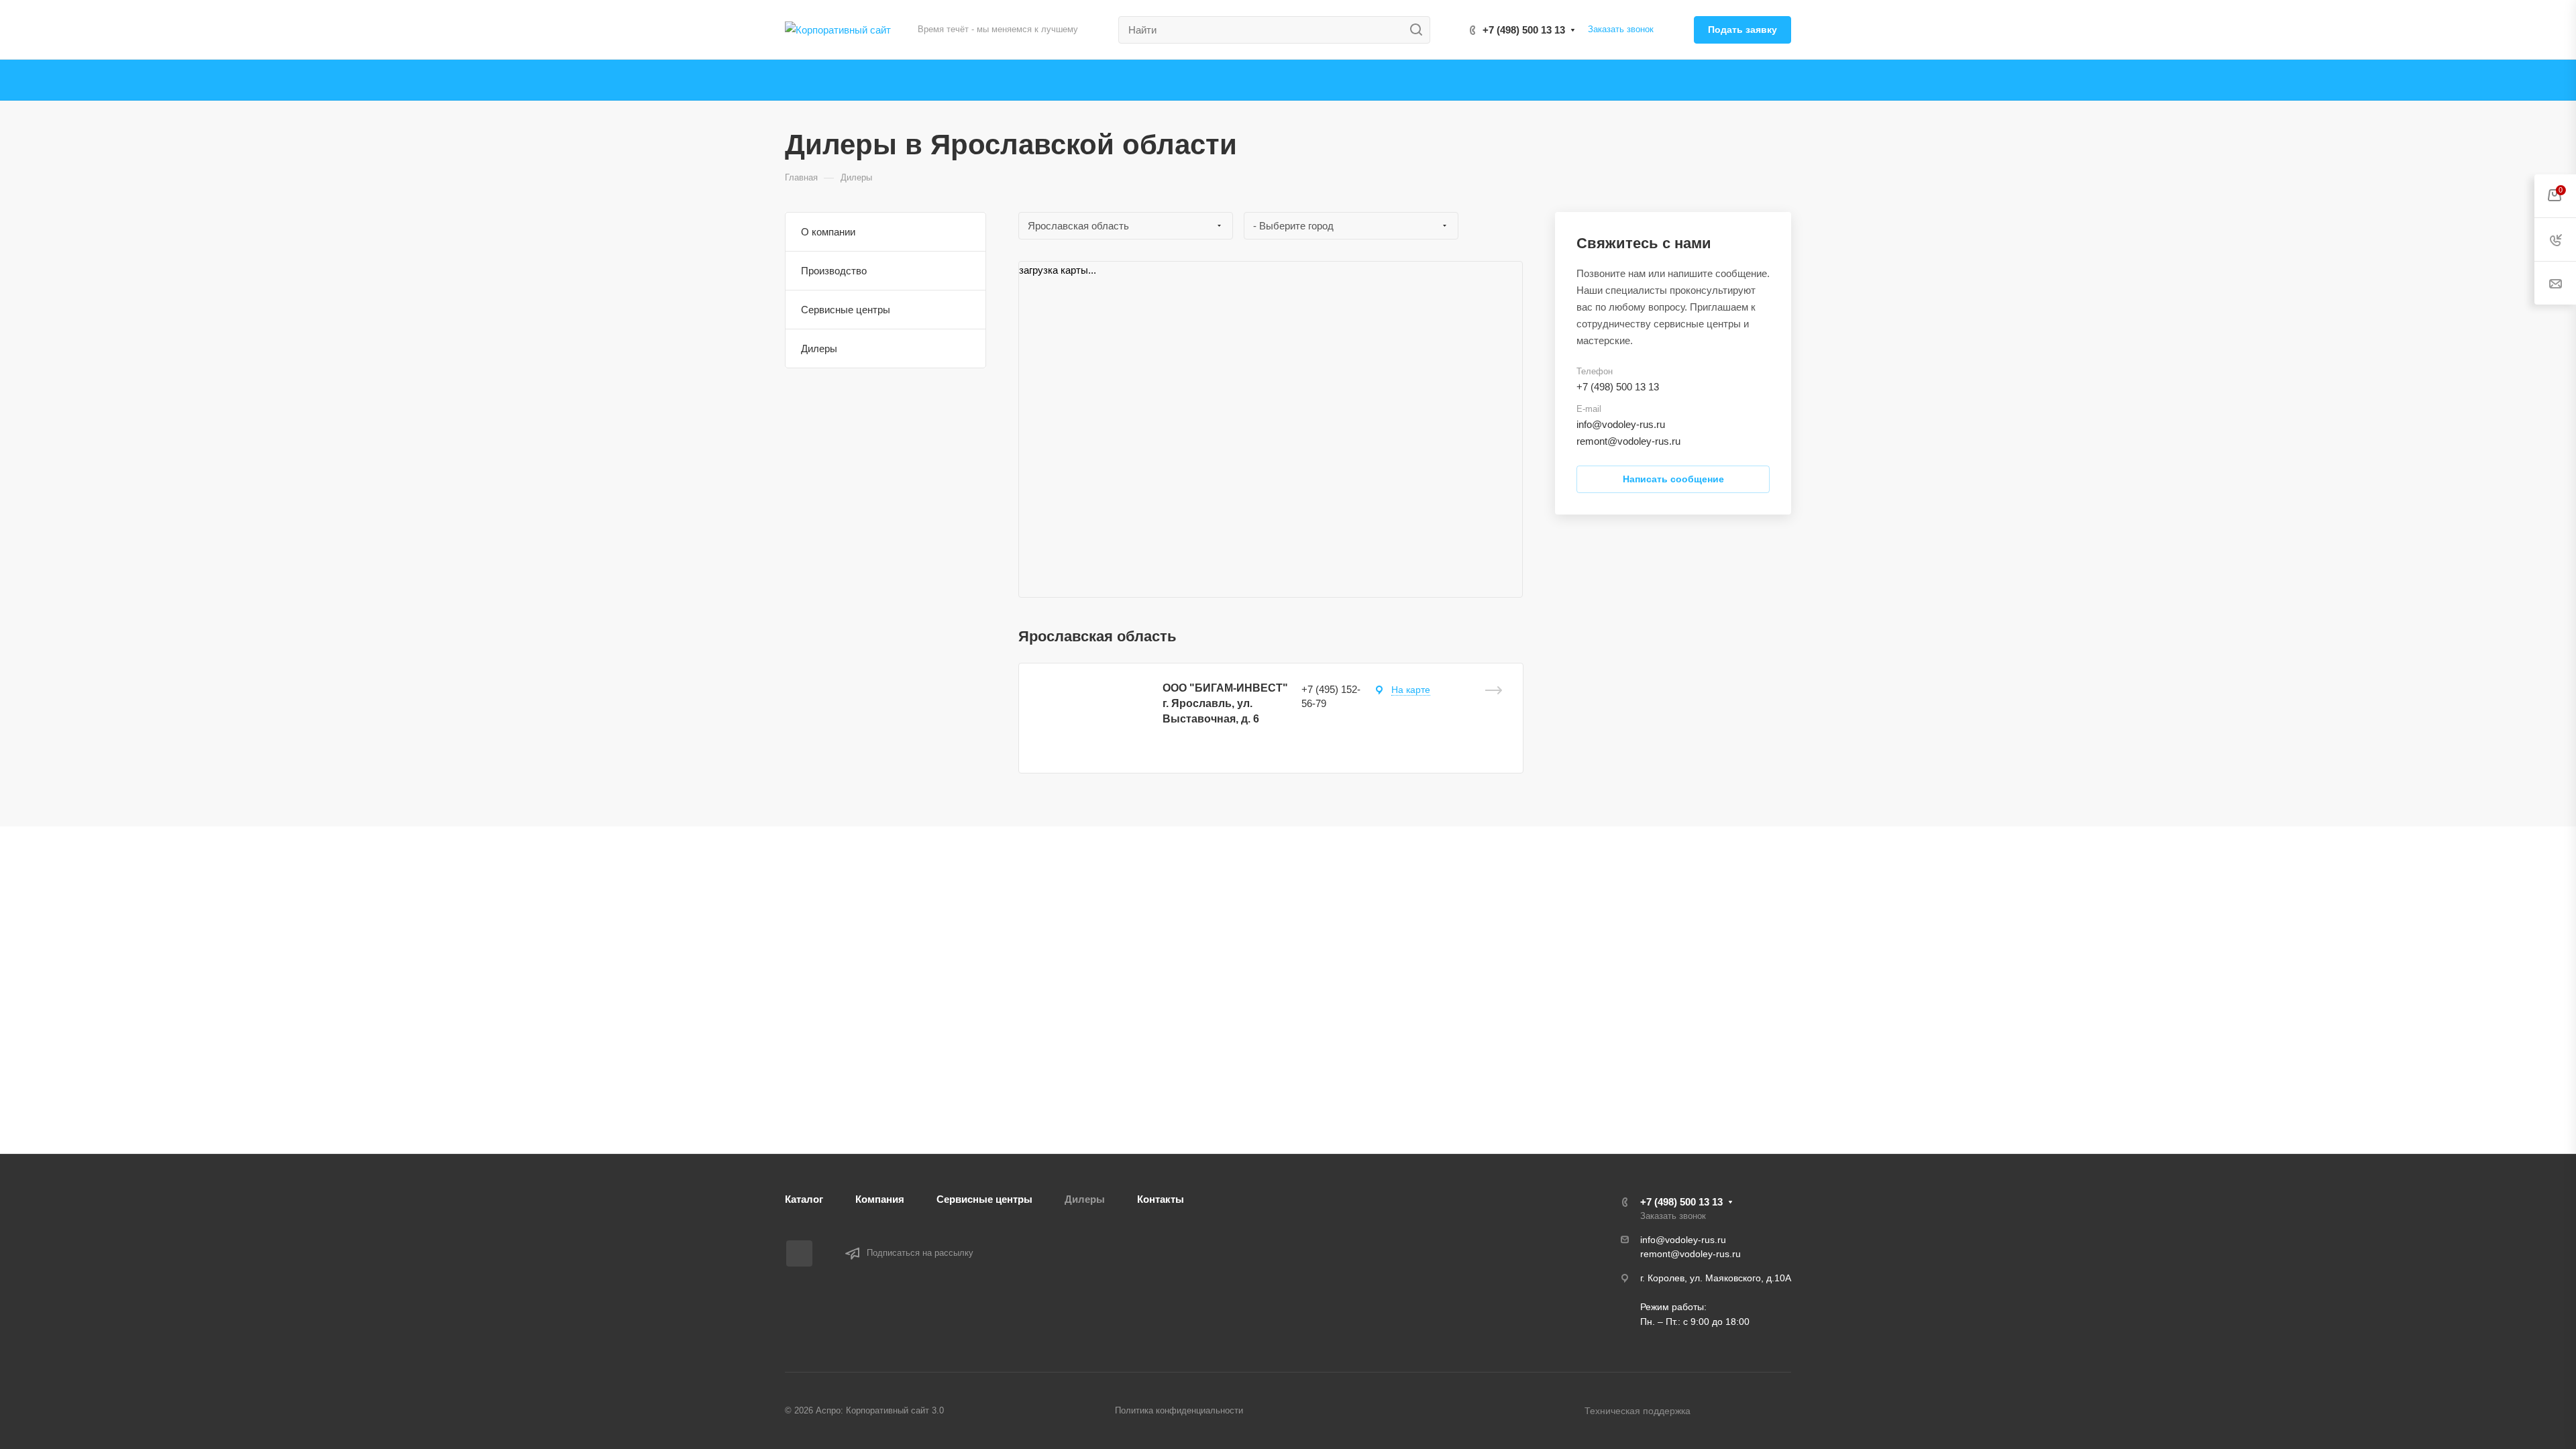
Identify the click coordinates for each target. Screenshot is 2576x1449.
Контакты (1161, 1199)
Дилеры (819, 348)
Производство (834, 271)
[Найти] (1420, 30)
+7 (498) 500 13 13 (1524, 30)
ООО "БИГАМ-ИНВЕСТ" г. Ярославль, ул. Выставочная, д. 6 (1225, 703)
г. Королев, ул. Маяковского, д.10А (1716, 1278)
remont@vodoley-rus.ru (1628, 441)
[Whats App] (799, 1253)
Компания (880, 1199)
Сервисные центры (846, 310)
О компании (828, 232)
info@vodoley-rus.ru (1621, 424)
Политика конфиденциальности (1179, 1410)
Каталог (804, 1199)
